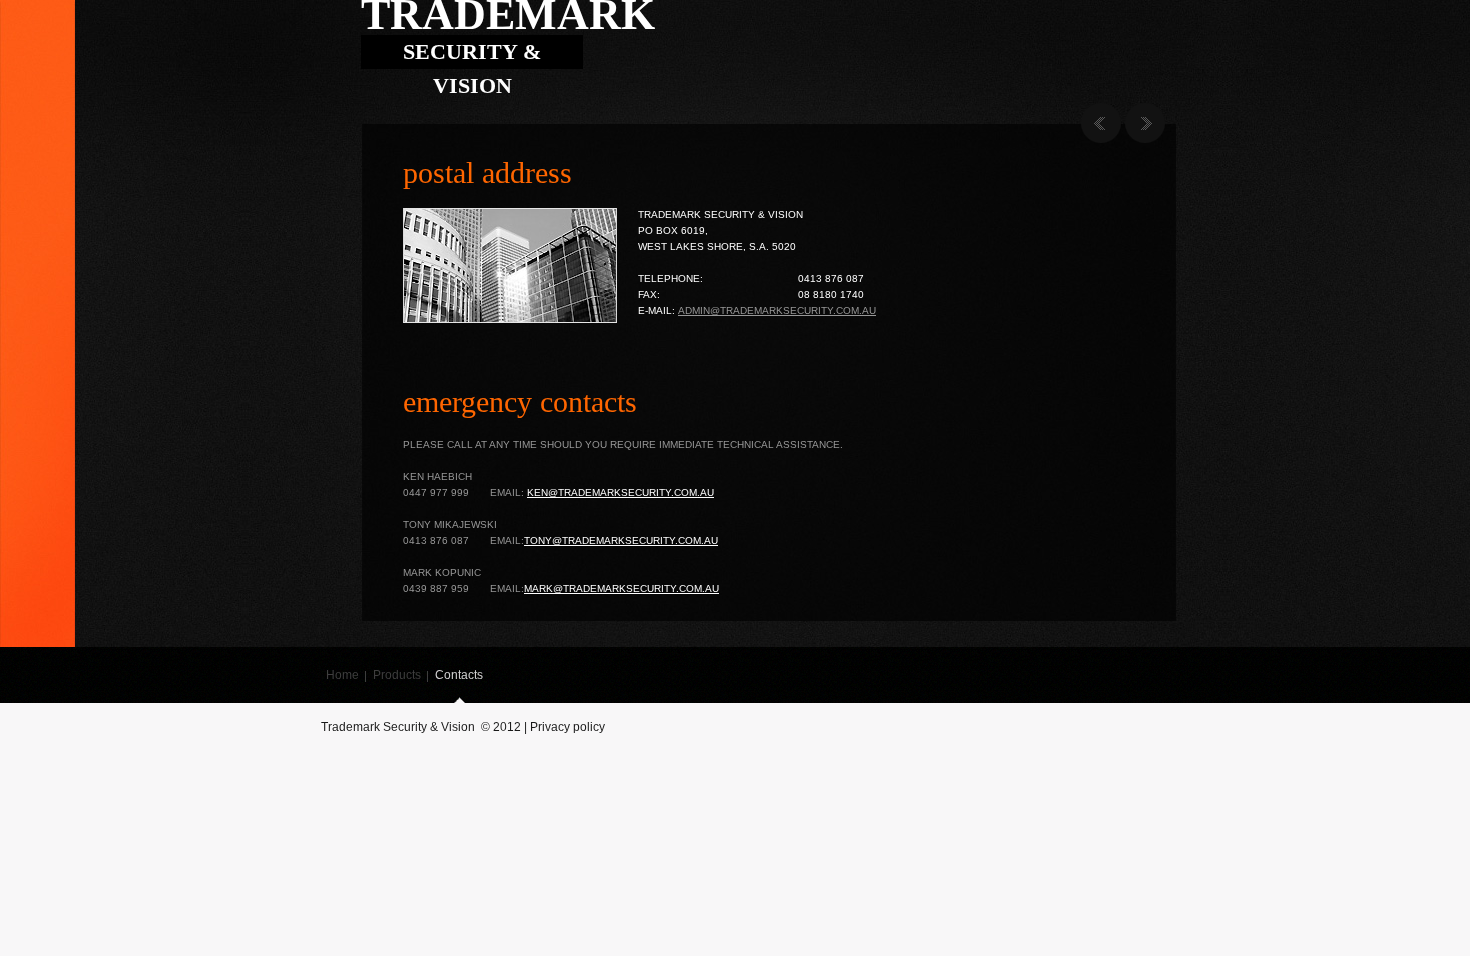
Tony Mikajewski (450, 524)
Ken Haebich (437, 476)
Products (397, 675)
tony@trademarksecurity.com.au (621, 540)
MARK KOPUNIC (442, 572)
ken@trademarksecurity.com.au (620, 492)
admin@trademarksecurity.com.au (777, 310)
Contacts (459, 675)
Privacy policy (567, 727)
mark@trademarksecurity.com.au (621, 588)
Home (342, 675)
